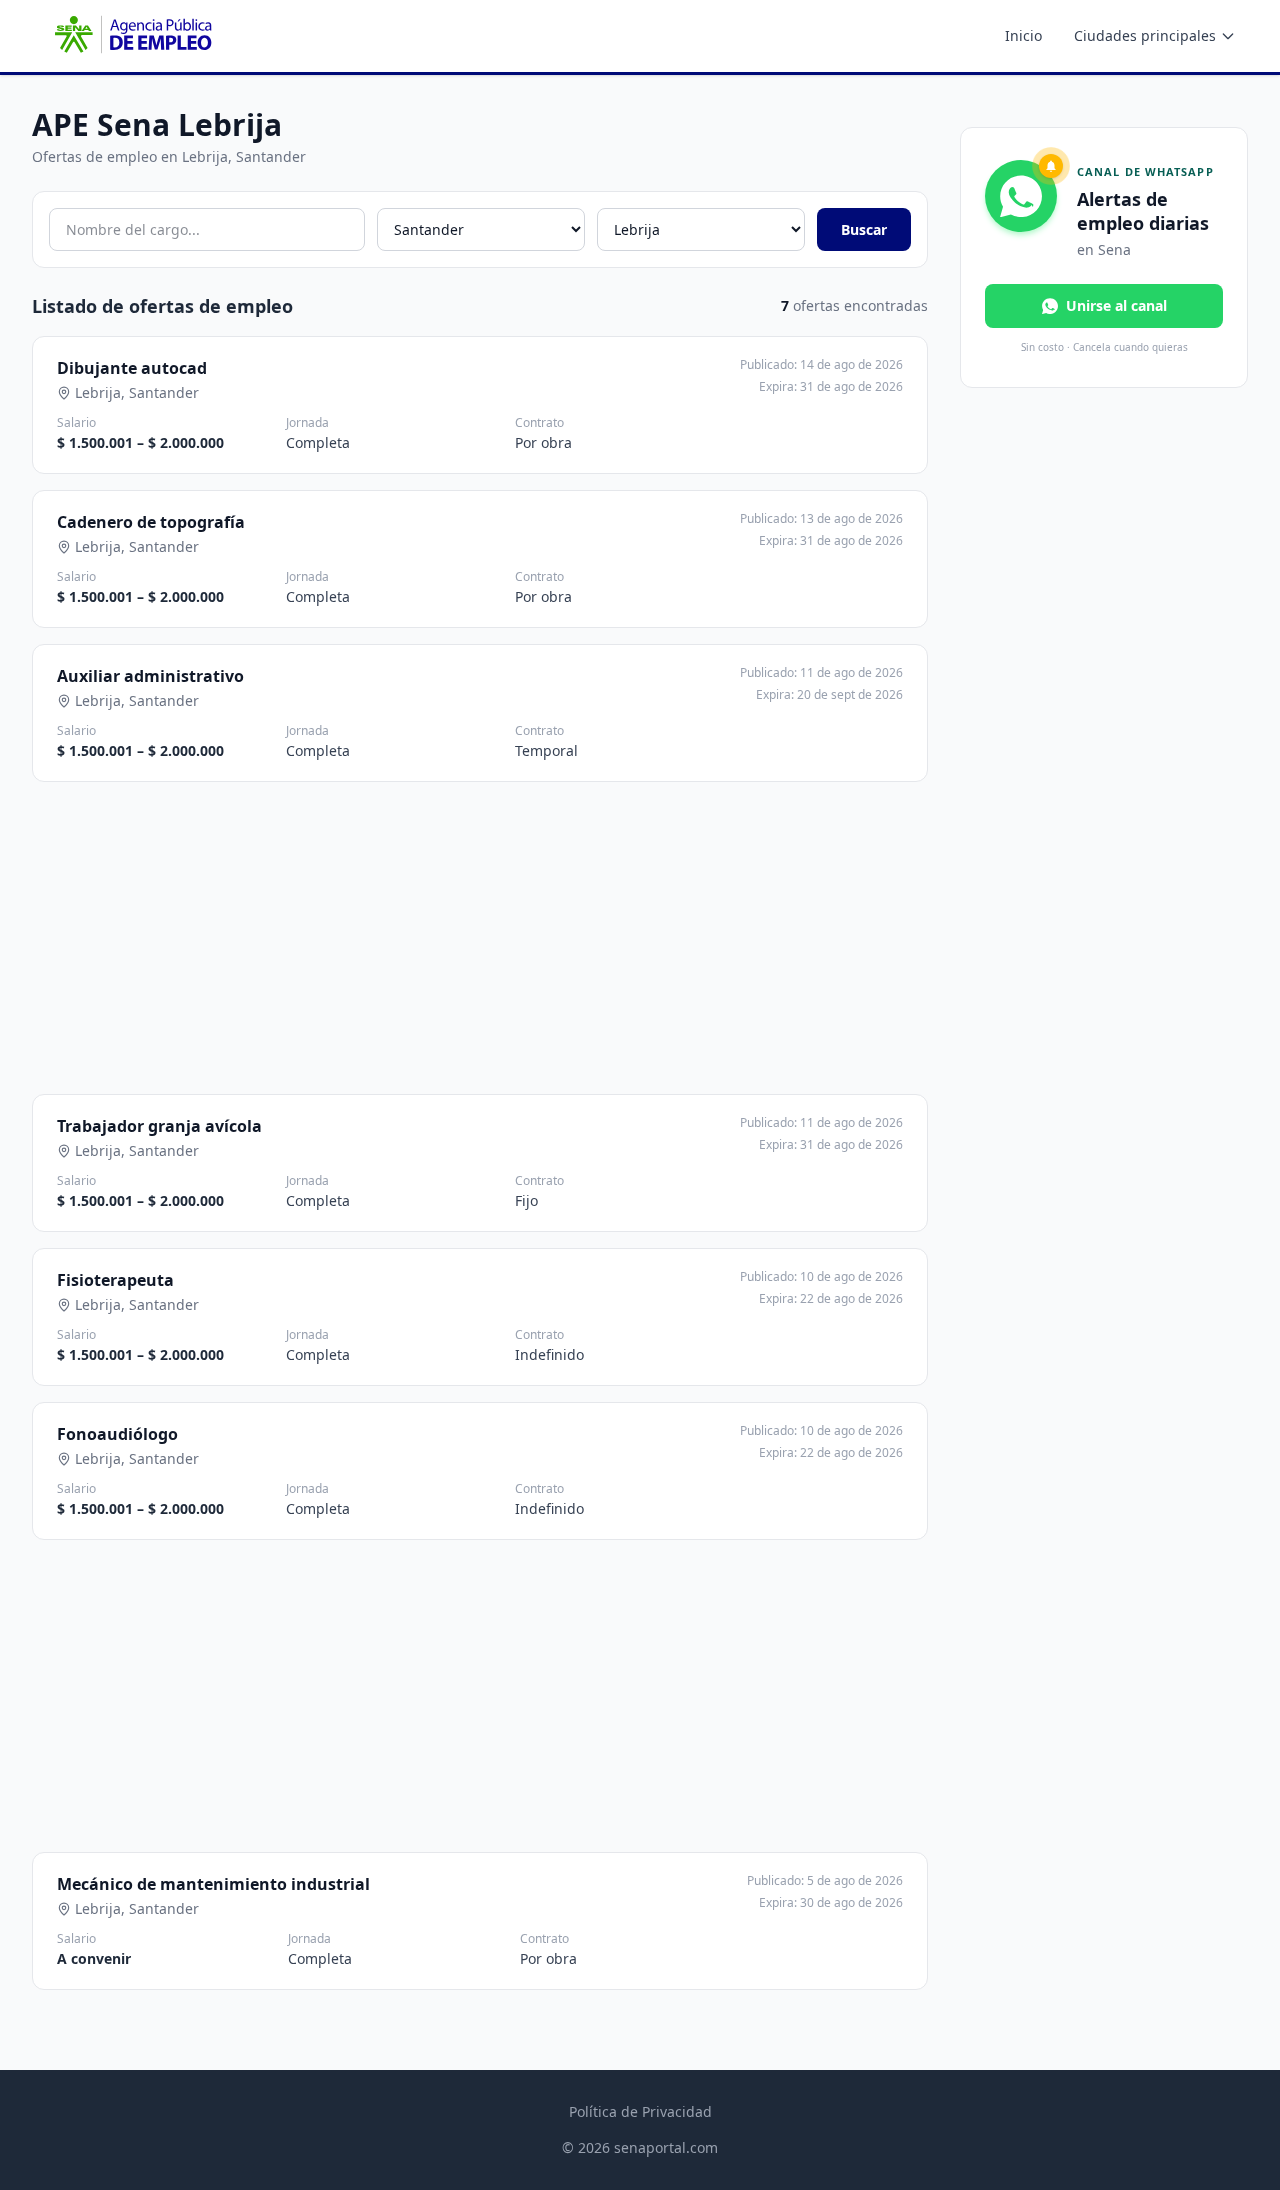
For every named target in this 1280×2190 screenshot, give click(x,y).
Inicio (1023, 35)
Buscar (864, 229)
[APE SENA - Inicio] (131, 36)
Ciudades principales (1145, 35)
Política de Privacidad (640, 2111)
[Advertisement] (542, 938)
